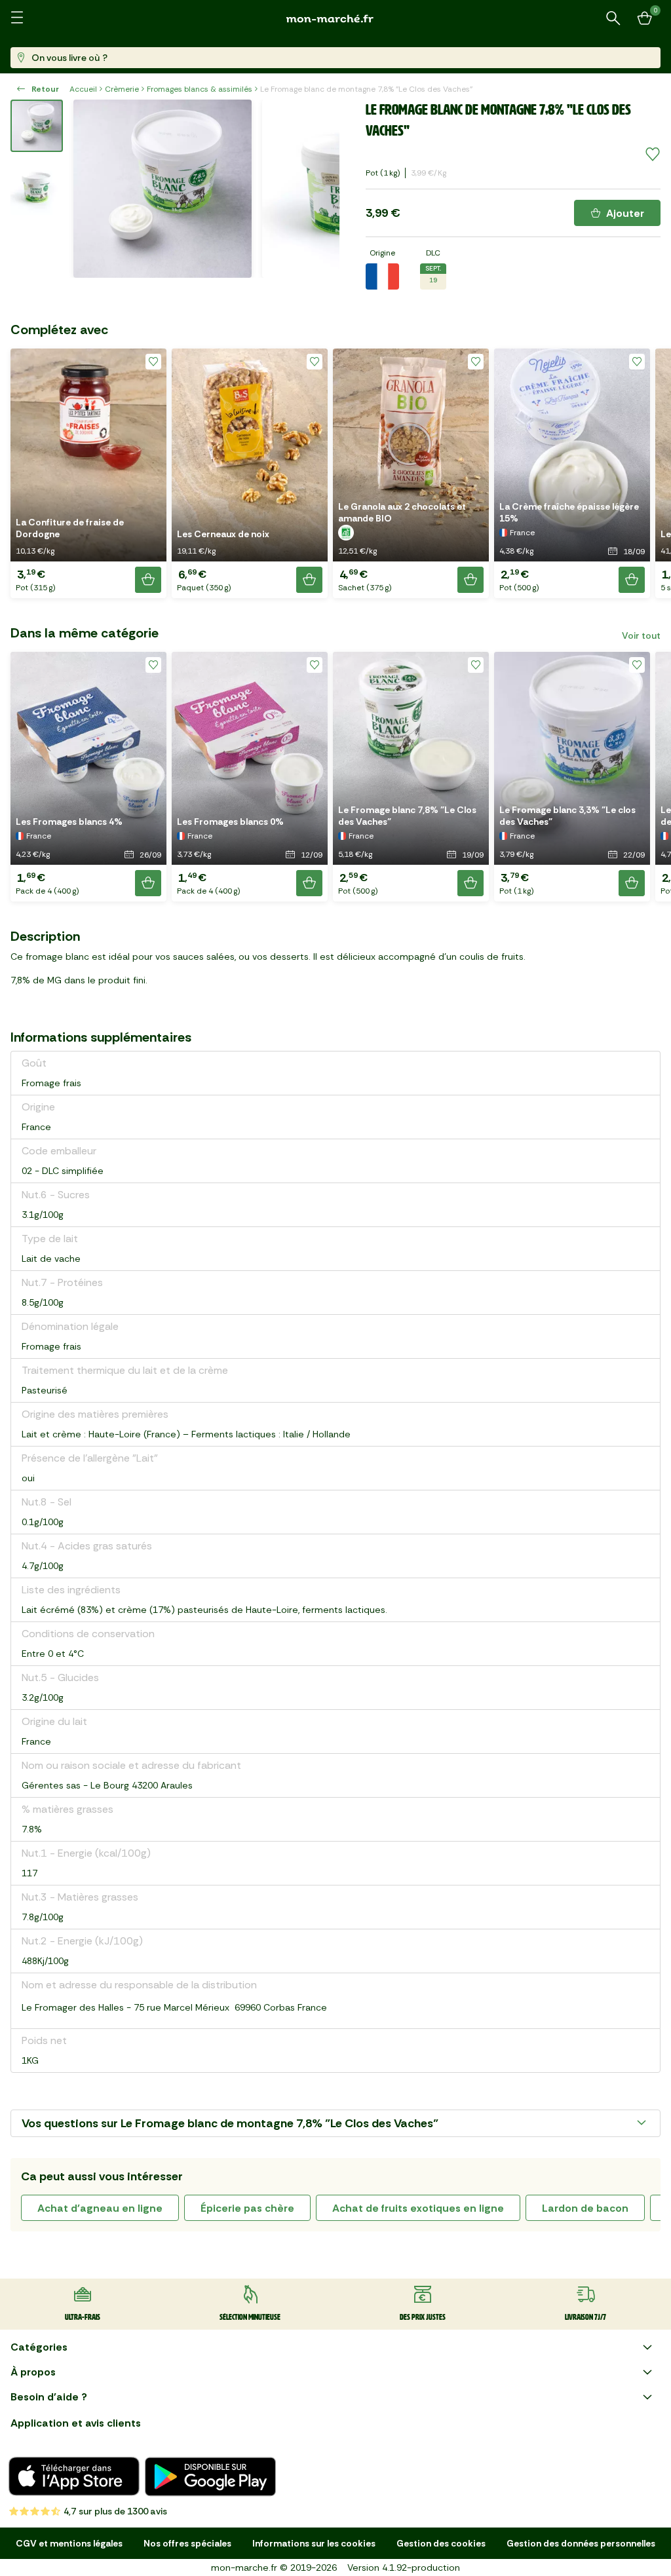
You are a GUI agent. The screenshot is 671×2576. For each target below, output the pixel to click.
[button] (88, 473)
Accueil (83, 89)
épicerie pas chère (247, 2208)
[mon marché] (335, 19)
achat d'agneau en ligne (100, 2208)
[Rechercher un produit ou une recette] (613, 18)
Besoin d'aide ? (49, 2397)
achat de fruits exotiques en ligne (418, 2208)
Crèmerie (122, 89)
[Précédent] (92, 189)
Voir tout (641, 635)
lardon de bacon (585, 2208)
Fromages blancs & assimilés (200, 89)
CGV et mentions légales (69, 2543)
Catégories (39, 2347)
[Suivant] (321, 189)
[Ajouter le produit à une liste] (653, 155)
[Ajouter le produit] (148, 580)
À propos (33, 2372)
